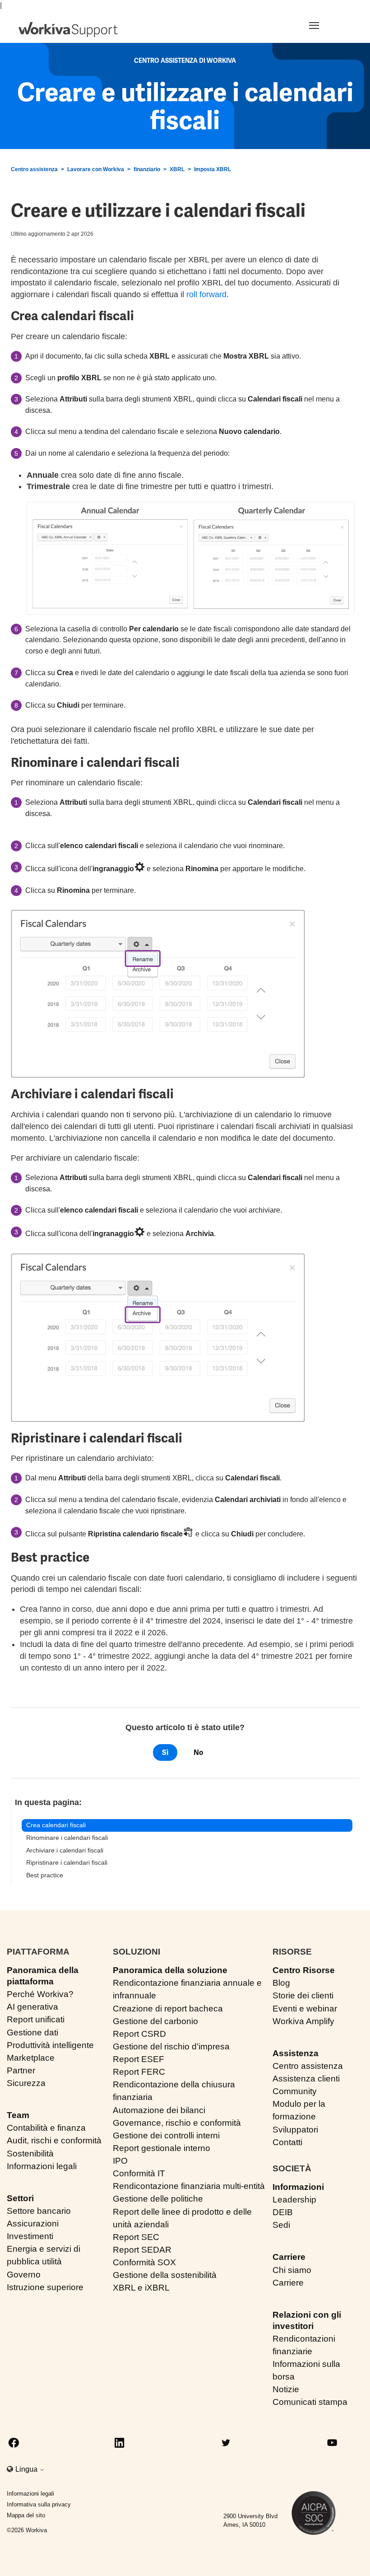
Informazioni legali (42, 2166)
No (198, 1752)
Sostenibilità (30, 2154)
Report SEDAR (142, 2250)
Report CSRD (139, 2034)
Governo (24, 2275)
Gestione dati (32, 2032)
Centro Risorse (304, 1970)
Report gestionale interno (162, 2148)
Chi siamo (292, 2270)
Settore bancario (39, 2211)
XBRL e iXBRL (141, 2288)
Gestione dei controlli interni (166, 2135)
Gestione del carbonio (155, 2021)
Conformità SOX (144, 2262)
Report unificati (36, 2019)
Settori (20, 2198)
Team (18, 2115)
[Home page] (68, 30)
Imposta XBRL (213, 169)
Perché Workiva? (40, 1994)
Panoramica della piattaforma (43, 1976)
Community (295, 2091)
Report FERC (139, 2072)
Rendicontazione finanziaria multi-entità (189, 2186)
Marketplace (31, 2058)
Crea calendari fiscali (56, 1825)
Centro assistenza (34, 169)
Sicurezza (26, 2083)
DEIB (283, 2212)
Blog (281, 1983)
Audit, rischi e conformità (54, 2140)
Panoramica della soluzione (170, 1970)
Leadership (294, 2200)
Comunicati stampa (310, 2402)
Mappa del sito (26, 2515)
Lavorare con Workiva (96, 169)
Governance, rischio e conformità (177, 2123)
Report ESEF (139, 2059)
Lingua (27, 2469)
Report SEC (136, 2237)
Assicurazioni (33, 2224)
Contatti (287, 2142)
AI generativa (32, 2007)
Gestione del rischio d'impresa (171, 2046)
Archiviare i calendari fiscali (65, 1850)
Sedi (281, 2225)
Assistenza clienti (306, 2079)
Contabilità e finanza (46, 2128)
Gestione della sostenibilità (165, 2275)
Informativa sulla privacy (39, 2504)
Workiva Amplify (303, 2021)
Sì (165, 1752)
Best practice (45, 1875)
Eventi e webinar (305, 2009)
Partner (21, 2070)
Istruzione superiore (45, 2287)
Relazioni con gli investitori (307, 2320)
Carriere (289, 2257)
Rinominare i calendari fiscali (67, 1838)
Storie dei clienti (303, 1995)
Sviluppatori (295, 2130)
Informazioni (298, 2187)
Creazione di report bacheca (168, 2009)
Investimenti (30, 2236)
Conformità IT (139, 2173)
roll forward (206, 294)
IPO (120, 2161)
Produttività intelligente (50, 2045)
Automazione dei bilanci (159, 2110)
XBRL (177, 169)
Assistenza (296, 2053)
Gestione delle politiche (158, 2199)
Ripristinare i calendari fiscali (67, 1862)
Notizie (286, 2389)
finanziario (147, 169)
